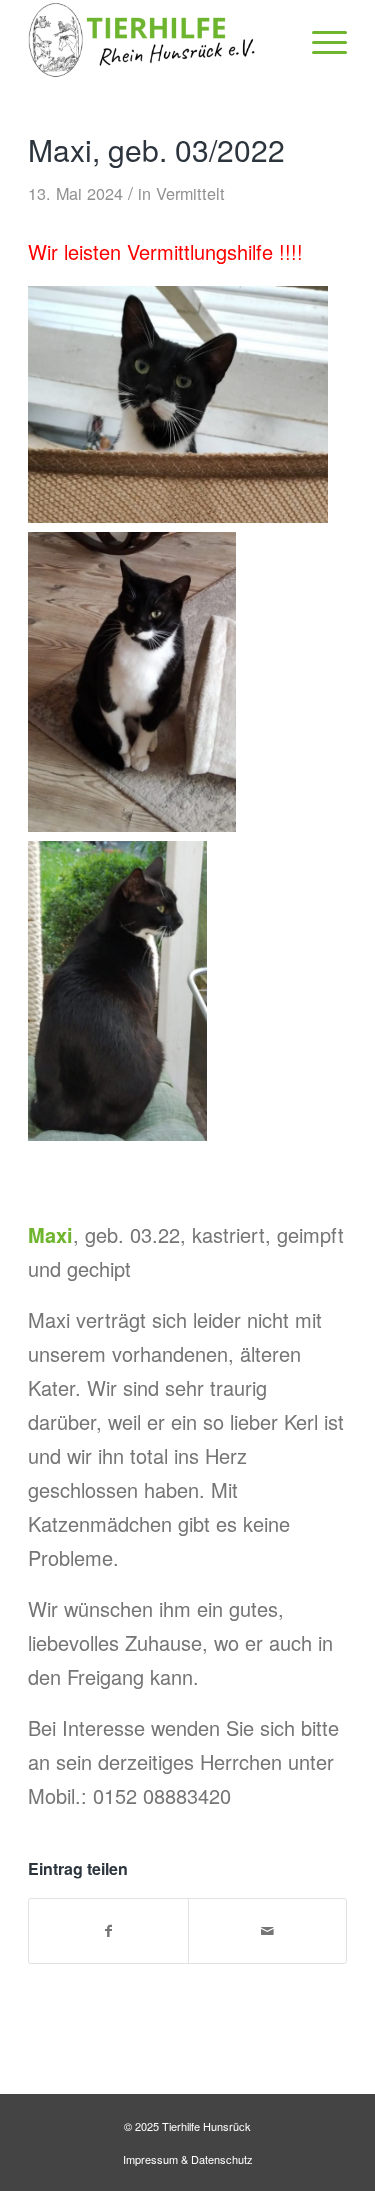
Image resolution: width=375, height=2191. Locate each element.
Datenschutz (222, 2159)
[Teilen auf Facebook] (108, 1931)
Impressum (150, 2159)
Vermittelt (190, 193)
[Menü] (319, 40)
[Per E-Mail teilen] (267, 1931)
